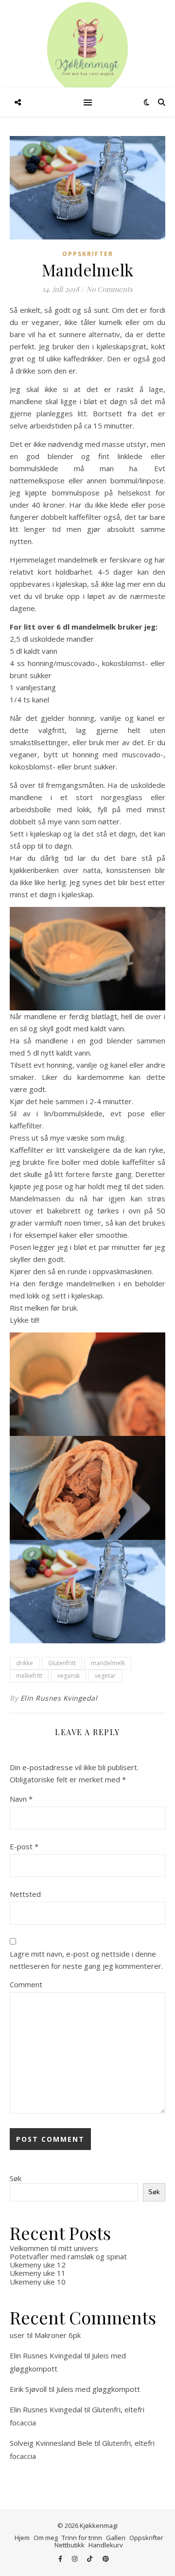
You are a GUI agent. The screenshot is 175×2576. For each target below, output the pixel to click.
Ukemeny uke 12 (38, 2265)
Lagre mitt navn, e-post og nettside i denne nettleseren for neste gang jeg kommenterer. (86, 1960)
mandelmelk (108, 1663)
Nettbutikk (70, 2545)
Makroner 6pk (58, 2335)
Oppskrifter (88, 254)
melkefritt (29, 1676)
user (17, 2335)
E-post (24, 1846)
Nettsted (25, 1894)
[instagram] (75, 2559)
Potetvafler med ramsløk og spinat (68, 2256)
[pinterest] (106, 2559)
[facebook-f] (61, 2559)
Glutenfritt (62, 1663)
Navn (21, 1799)
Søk (16, 2178)
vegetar (105, 1676)
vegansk (69, 1676)
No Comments (109, 289)
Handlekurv (106, 2545)
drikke (25, 1663)
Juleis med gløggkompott (98, 2389)
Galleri (116, 2538)
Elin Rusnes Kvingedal (59, 1698)
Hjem (22, 2538)
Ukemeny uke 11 (38, 2273)
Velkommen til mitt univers (54, 2248)
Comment (26, 1984)
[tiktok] (90, 2559)
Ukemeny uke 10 (38, 2282)
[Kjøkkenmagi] (87, 49)
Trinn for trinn (82, 2538)
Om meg (46, 2538)
